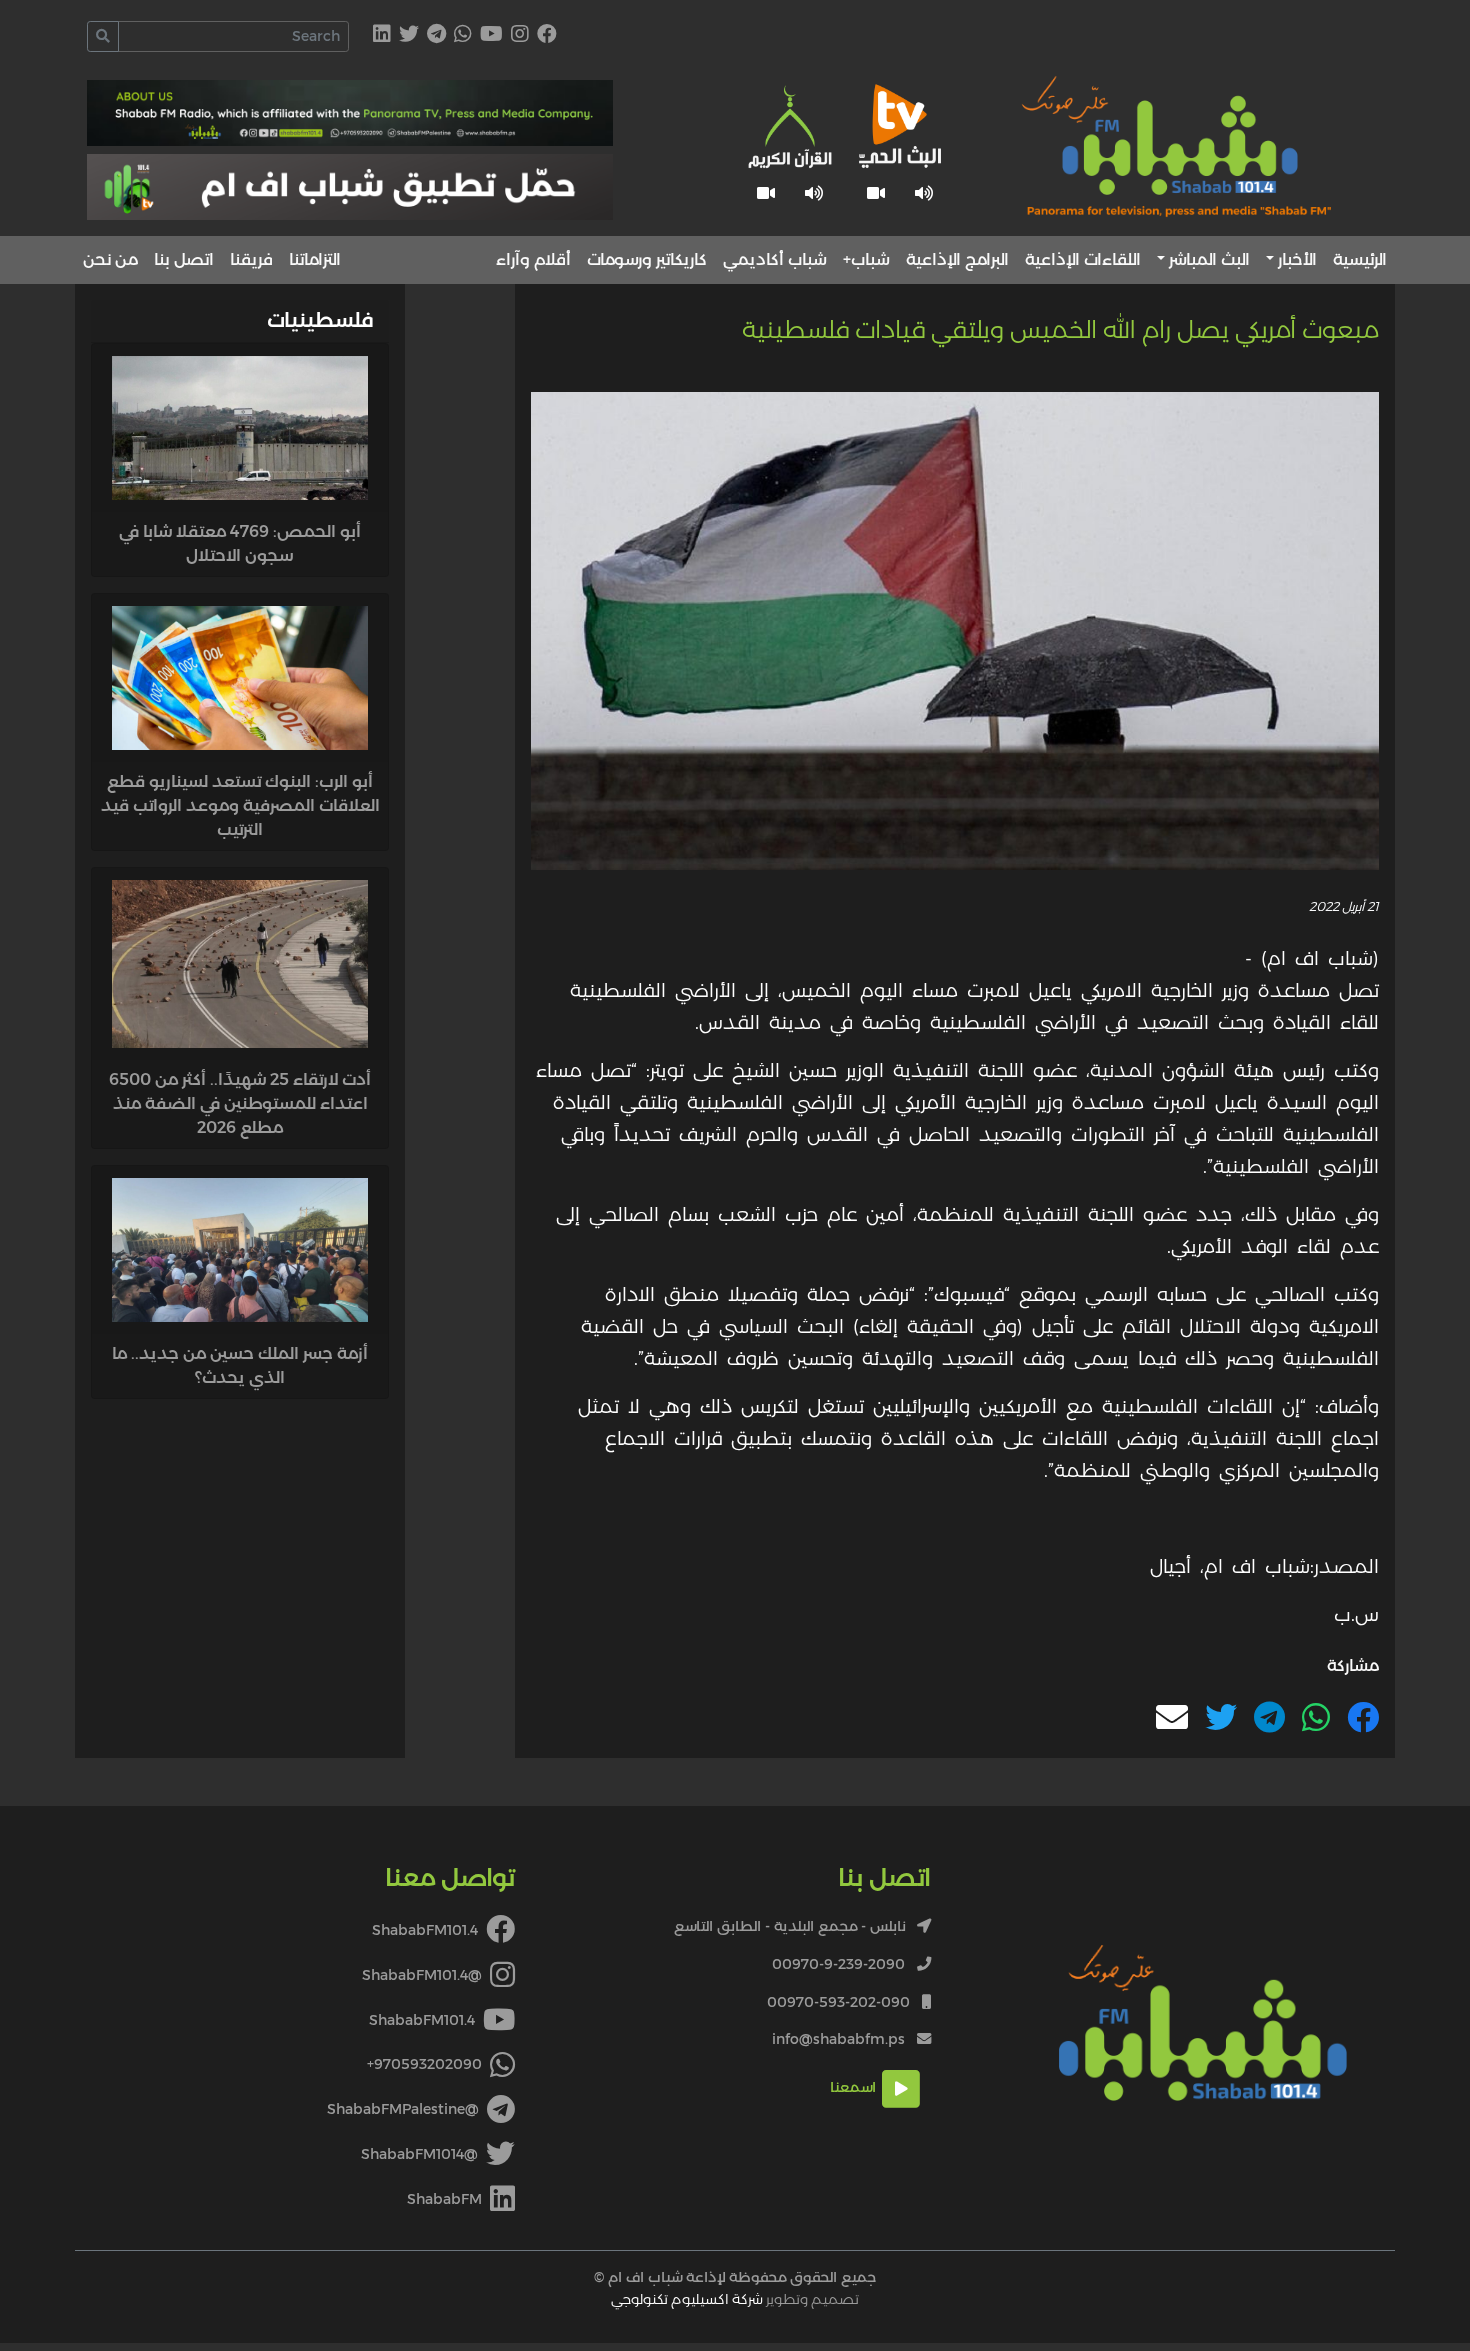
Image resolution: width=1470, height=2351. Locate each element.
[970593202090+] (463, 35)
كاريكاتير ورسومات (647, 259)
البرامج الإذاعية (957, 259)
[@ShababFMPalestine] (436, 35)
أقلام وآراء (533, 259)
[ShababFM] (382, 35)
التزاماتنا (315, 259)
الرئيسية (1360, 259)
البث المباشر (1209, 259)
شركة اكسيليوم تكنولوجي (687, 2299)
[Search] (103, 36)
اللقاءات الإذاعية (1083, 259)
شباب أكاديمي (775, 259)
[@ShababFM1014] (409, 35)
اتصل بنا (184, 259)
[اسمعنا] (924, 193)
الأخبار (1297, 259)
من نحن (110, 259)
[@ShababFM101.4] (520, 35)
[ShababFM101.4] (547, 35)
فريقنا (251, 259)
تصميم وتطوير (735, 2299)
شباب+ (866, 259)
